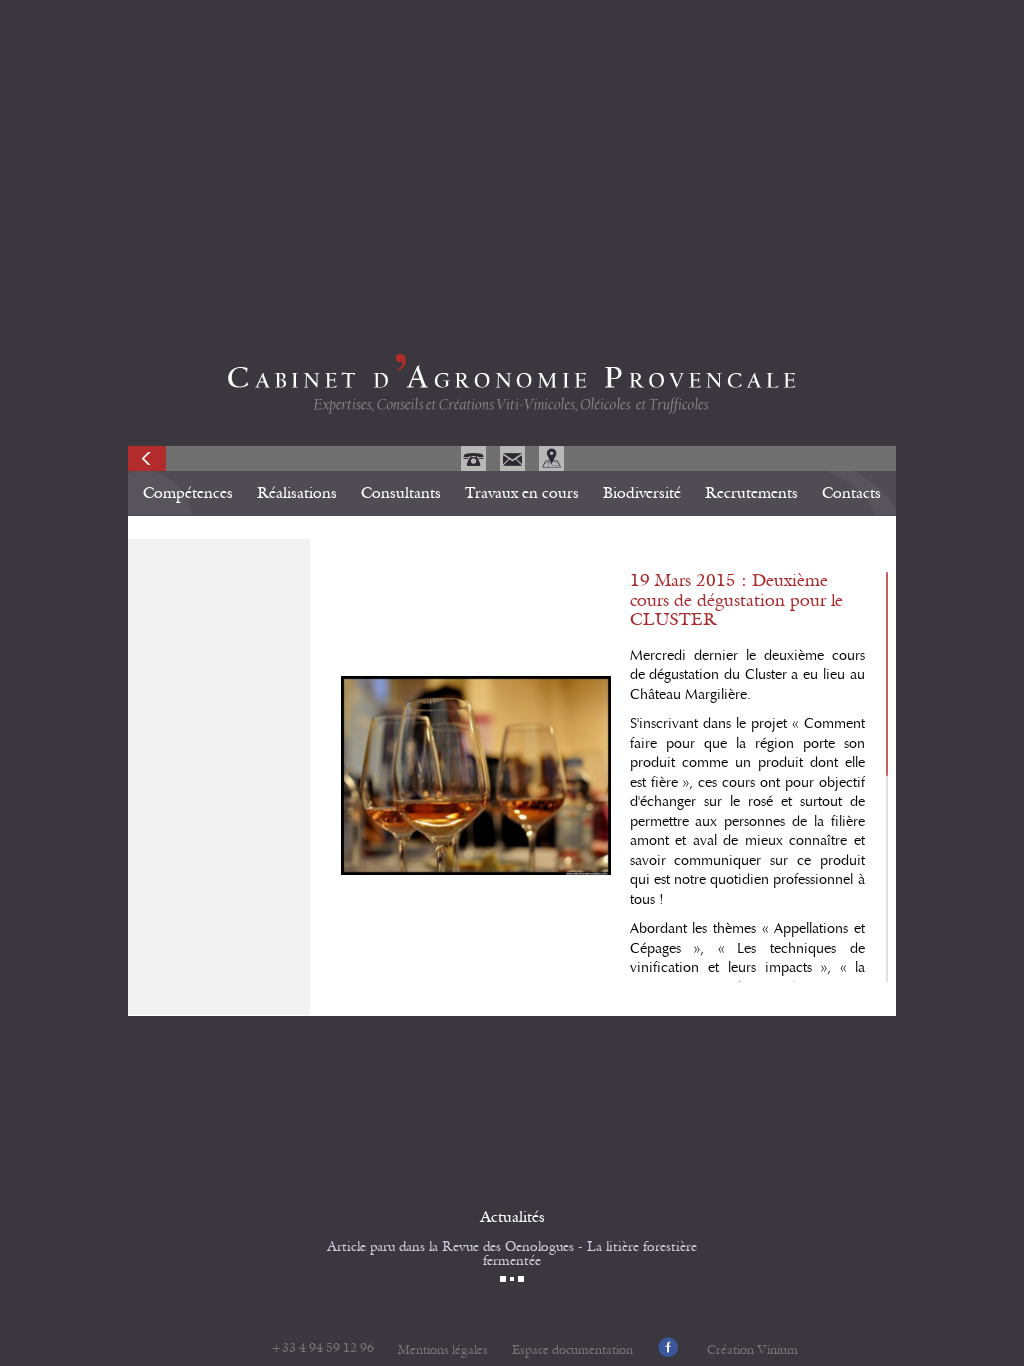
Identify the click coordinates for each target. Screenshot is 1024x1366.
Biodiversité (642, 493)
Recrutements (751, 493)
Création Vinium (752, 1350)
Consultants (401, 493)
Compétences (188, 493)
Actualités (512, 1217)
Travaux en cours (522, 493)
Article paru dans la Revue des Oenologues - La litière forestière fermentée (512, 1254)
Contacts (851, 493)
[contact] (514, 466)
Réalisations (297, 493)
